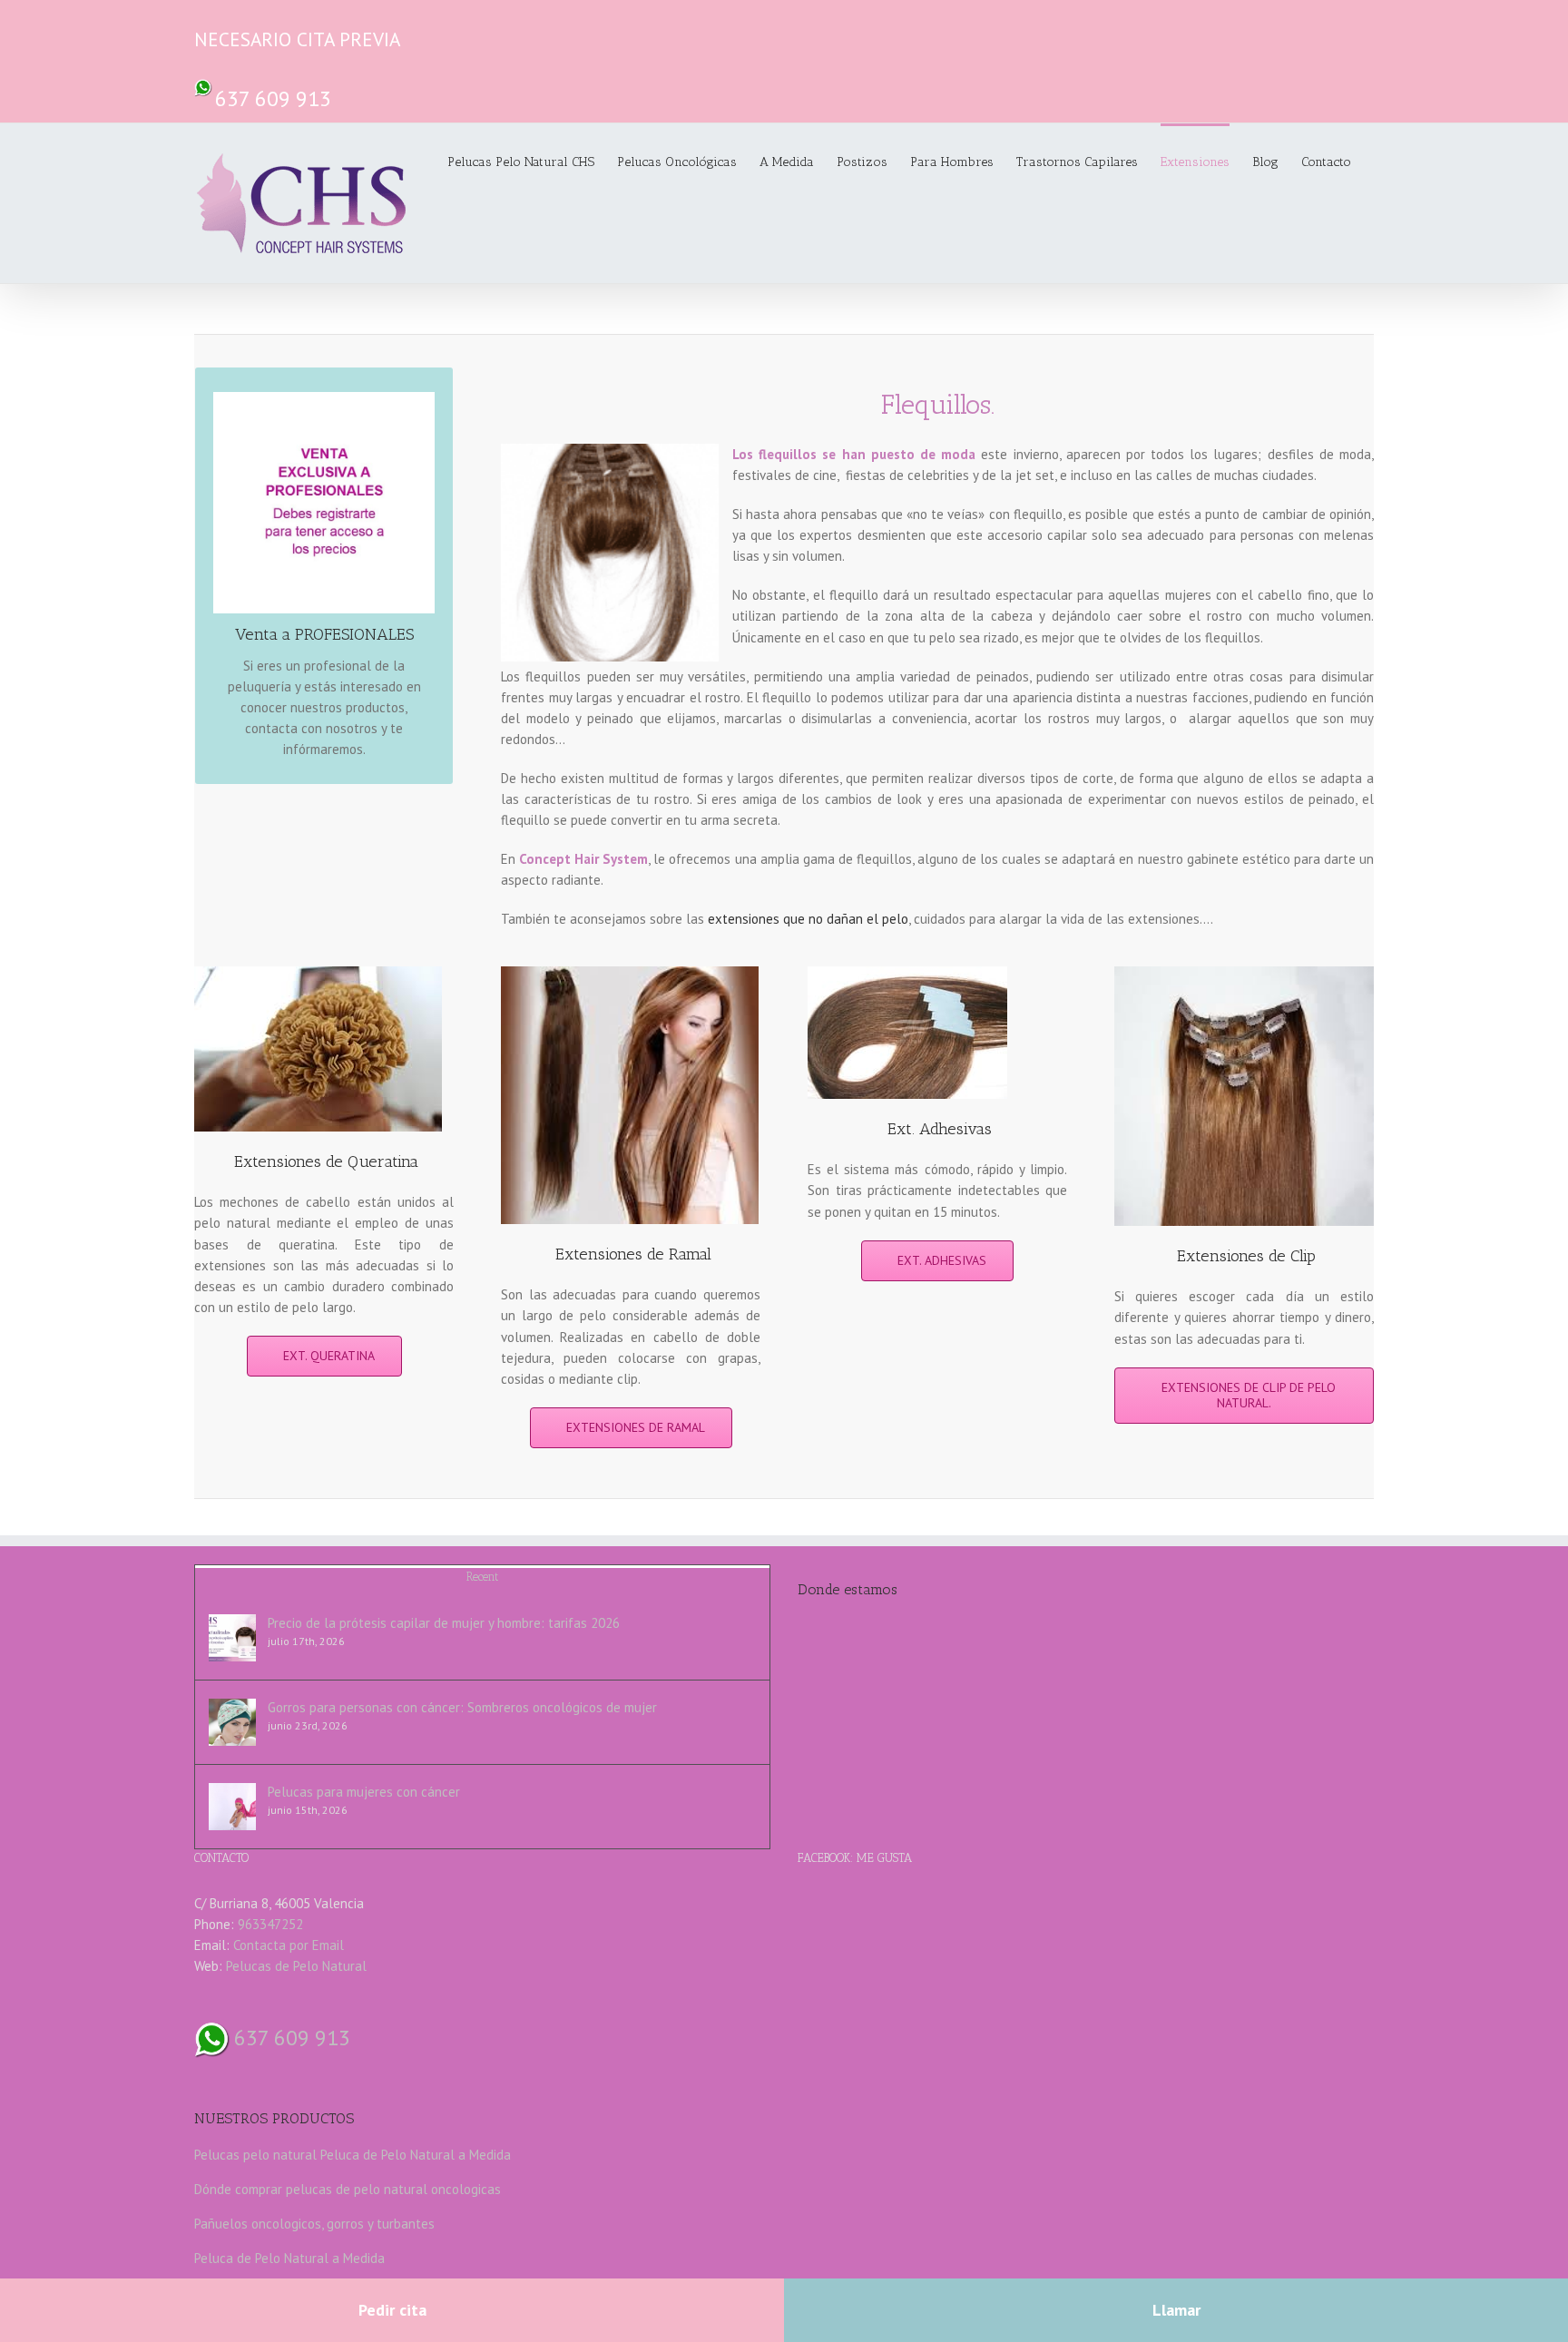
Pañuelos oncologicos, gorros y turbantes (314, 2224)
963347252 (270, 1924)
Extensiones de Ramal (633, 1254)
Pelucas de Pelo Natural (296, 1966)
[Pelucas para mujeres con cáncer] (232, 1807)
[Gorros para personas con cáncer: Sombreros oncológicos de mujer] (232, 1722)
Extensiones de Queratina (326, 1161)
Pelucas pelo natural (255, 2155)
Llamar (1176, 2310)
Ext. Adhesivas (940, 1129)
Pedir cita (392, 2310)
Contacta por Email (289, 1945)
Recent (482, 1577)
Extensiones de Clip (1246, 1256)
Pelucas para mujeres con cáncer (364, 1792)
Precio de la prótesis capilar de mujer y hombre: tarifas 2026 (444, 1623)
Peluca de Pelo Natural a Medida (416, 2155)
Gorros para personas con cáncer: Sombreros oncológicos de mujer (462, 1707)
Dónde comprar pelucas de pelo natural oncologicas (348, 2189)
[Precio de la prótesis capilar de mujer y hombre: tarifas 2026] (232, 1638)
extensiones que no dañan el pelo (808, 919)
